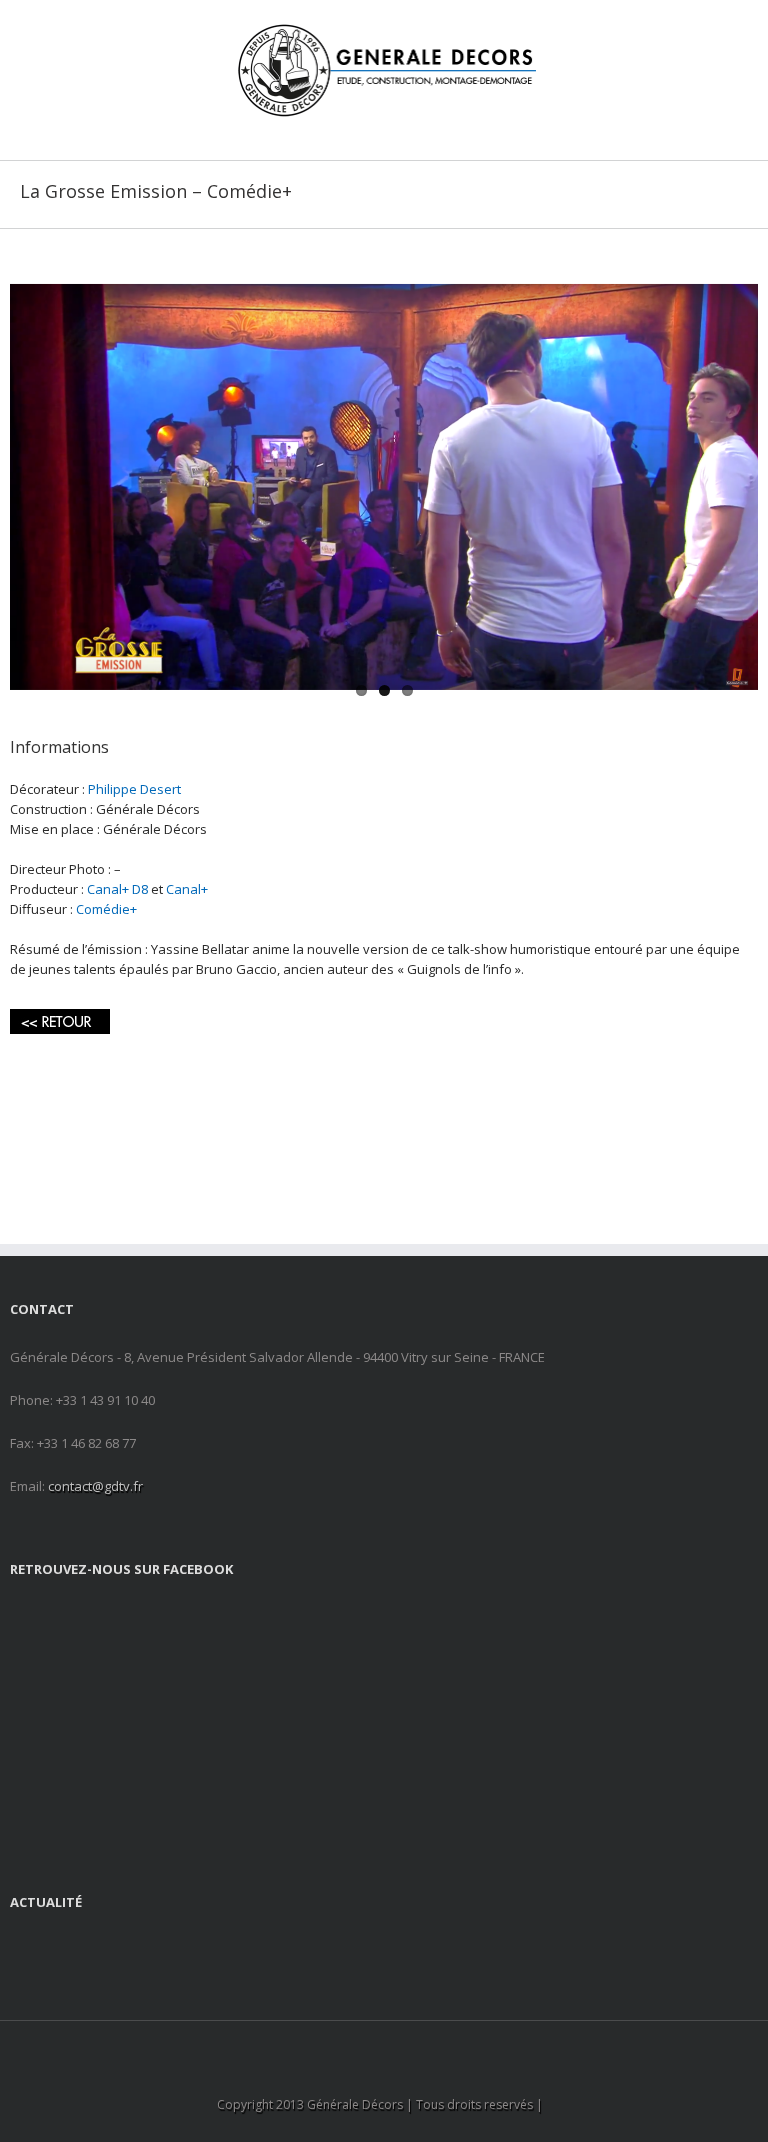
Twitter (399, 2047)
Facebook (365, 2047)
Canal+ (187, 889)
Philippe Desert (134, 789)
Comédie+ (106, 909)
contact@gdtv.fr (95, 1486)
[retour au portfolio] (60, 1019)
